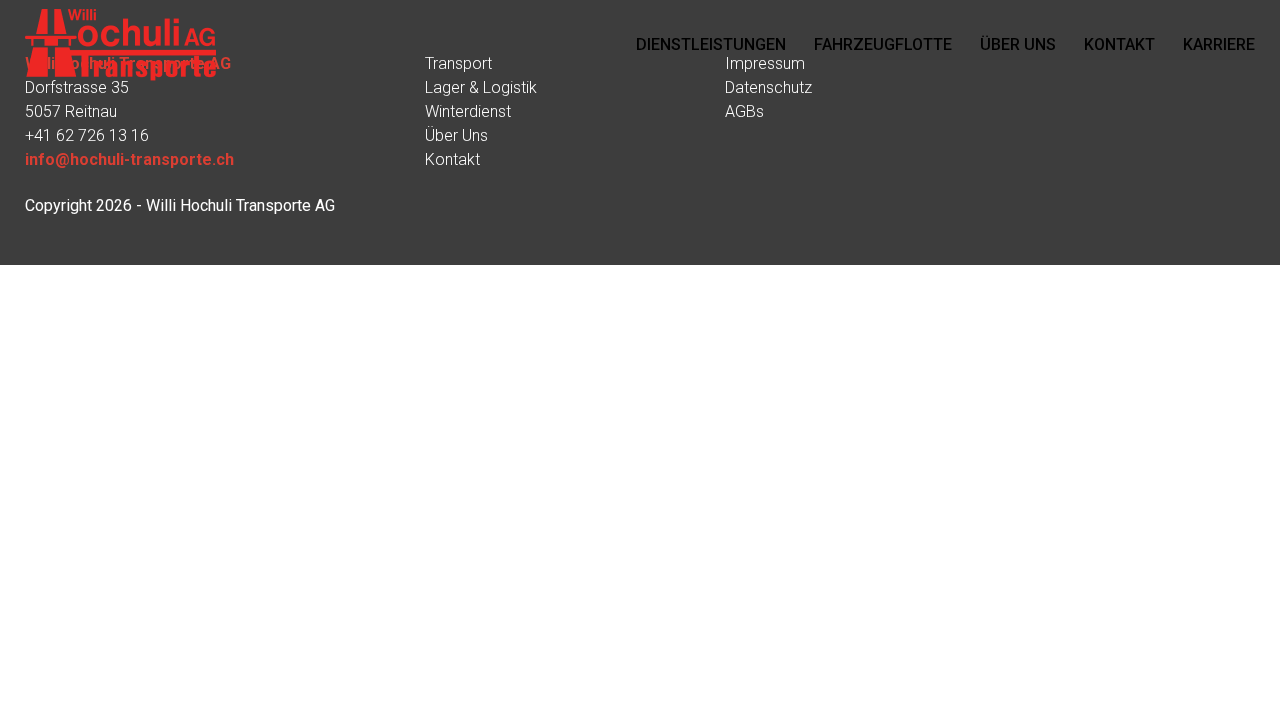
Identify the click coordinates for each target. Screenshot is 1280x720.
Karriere (1219, 44)
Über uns (1018, 44)
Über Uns (456, 135)
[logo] (120, 45)
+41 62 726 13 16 (87, 135)
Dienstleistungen (711, 44)
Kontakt (1119, 44)
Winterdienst (468, 111)
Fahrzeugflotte (883, 44)
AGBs (744, 111)
